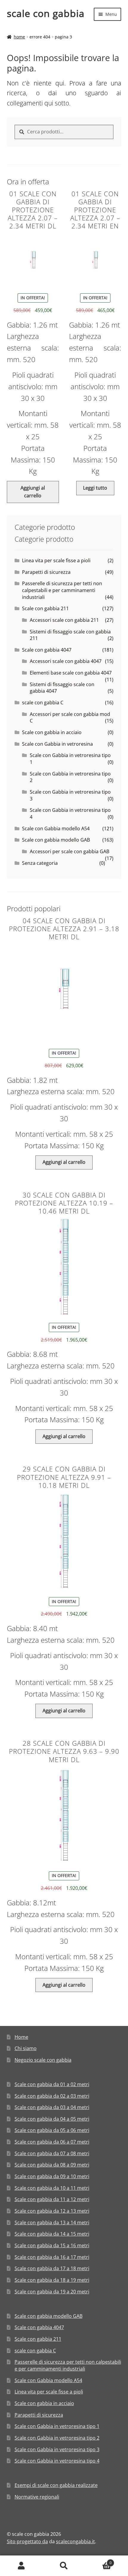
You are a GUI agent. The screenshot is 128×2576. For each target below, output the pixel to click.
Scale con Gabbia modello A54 (56, 828)
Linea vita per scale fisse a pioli (56, 560)
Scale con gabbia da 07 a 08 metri (52, 2153)
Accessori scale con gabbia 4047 (66, 661)
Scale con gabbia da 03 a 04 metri (52, 2107)
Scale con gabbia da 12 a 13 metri (52, 2211)
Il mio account (21, 2566)
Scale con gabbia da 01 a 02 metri (52, 2084)
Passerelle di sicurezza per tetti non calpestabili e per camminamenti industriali (62, 590)
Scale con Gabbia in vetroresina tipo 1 (57, 2426)
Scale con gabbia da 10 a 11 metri (52, 2188)
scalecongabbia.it (75, 2541)
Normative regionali (37, 2497)
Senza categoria (40, 863)
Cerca (64, 2566)
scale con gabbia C (43, 703)
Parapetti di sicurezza (46, 572)
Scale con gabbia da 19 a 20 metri (52, 2292)
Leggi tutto (95, 488)
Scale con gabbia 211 (45, 608)
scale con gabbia (46, 13)
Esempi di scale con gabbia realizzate (56, 2485)
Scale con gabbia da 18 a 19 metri (52, 2280)
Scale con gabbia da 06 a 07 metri (52, 2142)
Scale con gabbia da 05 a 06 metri (52, 2130)
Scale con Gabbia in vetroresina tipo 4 (57, 2461)
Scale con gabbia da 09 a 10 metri (52, 2176)
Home (19, 37)
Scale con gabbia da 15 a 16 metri (52, 2245)
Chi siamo (26, 2048)
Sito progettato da (27, 2541)
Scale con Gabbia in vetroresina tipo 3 (57, 2449)
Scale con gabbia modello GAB (56, 840)
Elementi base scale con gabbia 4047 (71, 673)
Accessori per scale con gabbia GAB (70, 851)
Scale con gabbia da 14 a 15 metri (52, 2234)
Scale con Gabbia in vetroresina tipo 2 (57, 2438)
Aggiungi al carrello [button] (33, 492)
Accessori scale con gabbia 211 (64, 620)
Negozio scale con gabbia (43, 2060)
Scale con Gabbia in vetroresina (57, 744)
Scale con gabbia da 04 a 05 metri (52, 2119)
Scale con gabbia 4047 (47, 650)
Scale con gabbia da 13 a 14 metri (52, 2223)
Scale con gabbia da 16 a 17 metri (52, 2257)
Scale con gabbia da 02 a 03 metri (52, 2096)
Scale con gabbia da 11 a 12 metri (52, 2199)
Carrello (99, 2561)
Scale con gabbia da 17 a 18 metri (52, 2268)
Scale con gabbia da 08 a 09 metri (52, 2165)
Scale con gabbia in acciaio (52, 732)
